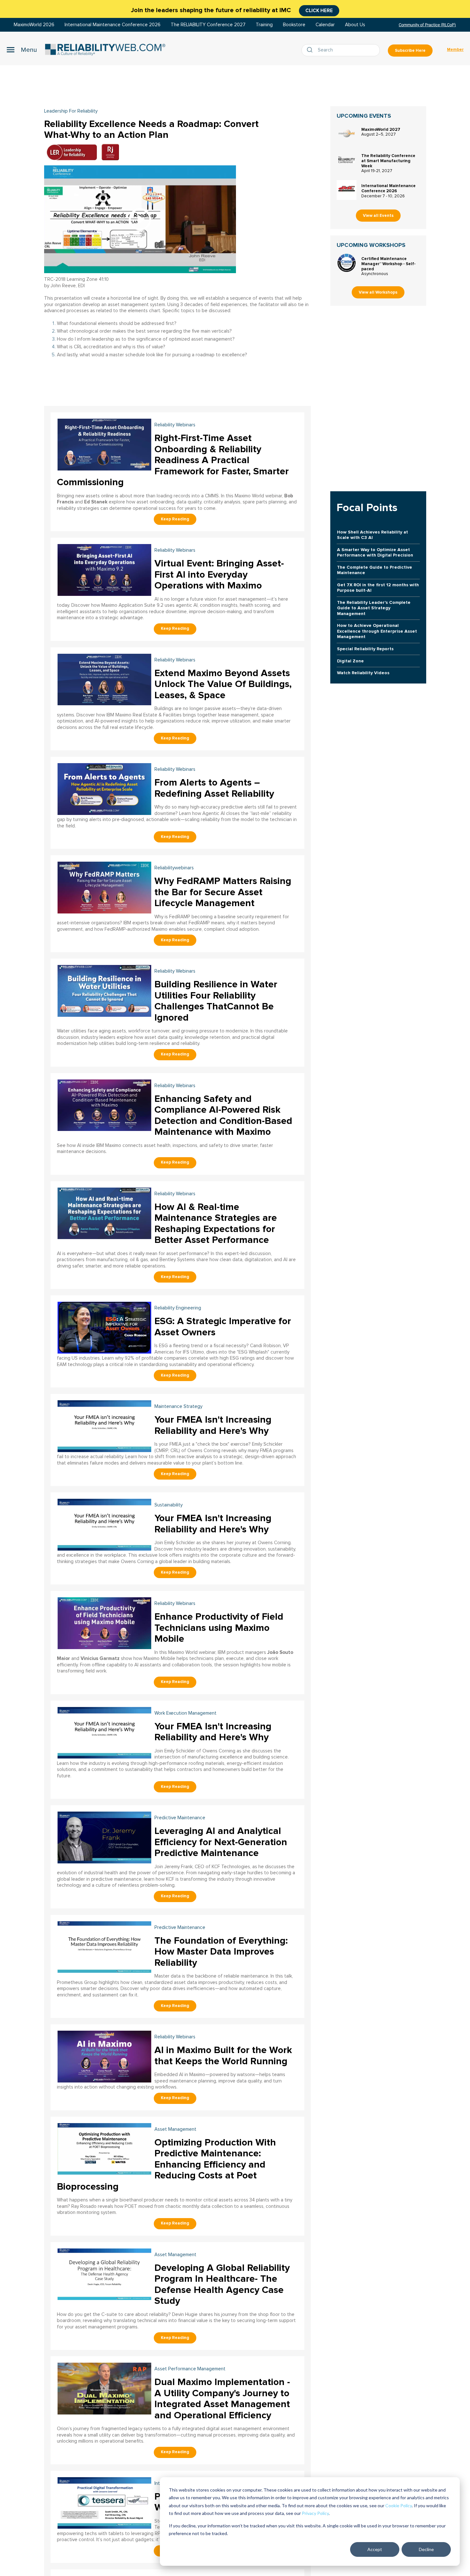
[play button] (140, 219)
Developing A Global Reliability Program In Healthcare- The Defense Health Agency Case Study (222, 2284)
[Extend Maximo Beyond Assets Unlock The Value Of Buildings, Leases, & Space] (104, 679)
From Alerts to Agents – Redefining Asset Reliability (214, 788)
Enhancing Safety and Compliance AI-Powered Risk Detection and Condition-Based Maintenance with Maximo (223, 1115)
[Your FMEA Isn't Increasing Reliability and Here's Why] (104, 1425)
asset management (175, 2129)
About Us (355, 25)
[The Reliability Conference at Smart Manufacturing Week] (347, 160)
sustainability (168, 1505)
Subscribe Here (410, 51)
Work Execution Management (185, 1713)
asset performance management (190, 2369)
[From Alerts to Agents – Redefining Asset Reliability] (104, 788)
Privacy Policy (315, 2513)
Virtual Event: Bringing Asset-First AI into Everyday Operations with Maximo (219, 574)
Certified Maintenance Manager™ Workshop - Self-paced (388, 264)
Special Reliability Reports (365, 649)
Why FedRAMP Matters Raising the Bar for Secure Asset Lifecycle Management (223, 892)
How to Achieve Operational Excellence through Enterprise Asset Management (377, 631)
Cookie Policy (399, 2505)
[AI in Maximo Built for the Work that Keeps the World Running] (104, 2056)
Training (264, 25)
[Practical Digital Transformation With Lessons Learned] (104, 2502)
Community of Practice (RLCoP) (427, 25)
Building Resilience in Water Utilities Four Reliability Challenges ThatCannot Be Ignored (216, 1001)
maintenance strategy (178, 1407)
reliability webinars (175, 425)
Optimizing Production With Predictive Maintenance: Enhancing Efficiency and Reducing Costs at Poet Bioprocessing (166, 2165)
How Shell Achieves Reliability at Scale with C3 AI (372, 535)
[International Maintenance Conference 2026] (347, 190)
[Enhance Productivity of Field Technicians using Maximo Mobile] (104, 1622)
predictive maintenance (180, 1818)
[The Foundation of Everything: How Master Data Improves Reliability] (104, 1946)
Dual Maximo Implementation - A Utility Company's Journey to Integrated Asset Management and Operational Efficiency (222, 2399)
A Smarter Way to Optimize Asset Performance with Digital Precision (375, 552)
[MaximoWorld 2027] (347, 134)
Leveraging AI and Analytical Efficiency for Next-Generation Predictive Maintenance (221, 1842)
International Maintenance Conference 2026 (113, 25)
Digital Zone (350, 661)
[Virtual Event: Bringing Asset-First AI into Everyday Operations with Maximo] (104, 569)
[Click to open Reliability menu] (22, 50)
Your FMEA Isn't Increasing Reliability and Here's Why (213, 1425)
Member (455, 50)
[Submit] (311, 50)
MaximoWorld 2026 (34, 25)
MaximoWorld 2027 (381, 130)
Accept (375, 2549)
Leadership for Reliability (71, 111)
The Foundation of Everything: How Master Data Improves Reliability (221, 1952)
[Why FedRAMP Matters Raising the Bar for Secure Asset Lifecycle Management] (104, 887)
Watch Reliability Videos (363, 673)
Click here (319, 11)
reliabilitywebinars (174, 868)
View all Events (378, 216)
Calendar (325, 25)
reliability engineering (178, 1308)
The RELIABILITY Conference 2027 (208, 25)
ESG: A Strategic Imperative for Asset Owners (223, 1327)
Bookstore (294, 25)
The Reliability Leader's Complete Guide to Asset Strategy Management (374, 608)
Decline (426, 2549)
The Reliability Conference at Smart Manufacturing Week (388, 161)
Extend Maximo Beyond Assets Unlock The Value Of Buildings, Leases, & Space (223, 684)
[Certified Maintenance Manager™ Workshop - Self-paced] (347, 263)
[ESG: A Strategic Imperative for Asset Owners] (104, 1327)
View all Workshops (378, 292)
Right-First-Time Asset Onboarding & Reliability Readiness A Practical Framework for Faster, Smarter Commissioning (173, 460)
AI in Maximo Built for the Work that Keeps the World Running (223, 2056)
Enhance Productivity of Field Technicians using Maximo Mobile (219, 1628)
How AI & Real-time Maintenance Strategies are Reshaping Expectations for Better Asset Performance (216, 1224)
